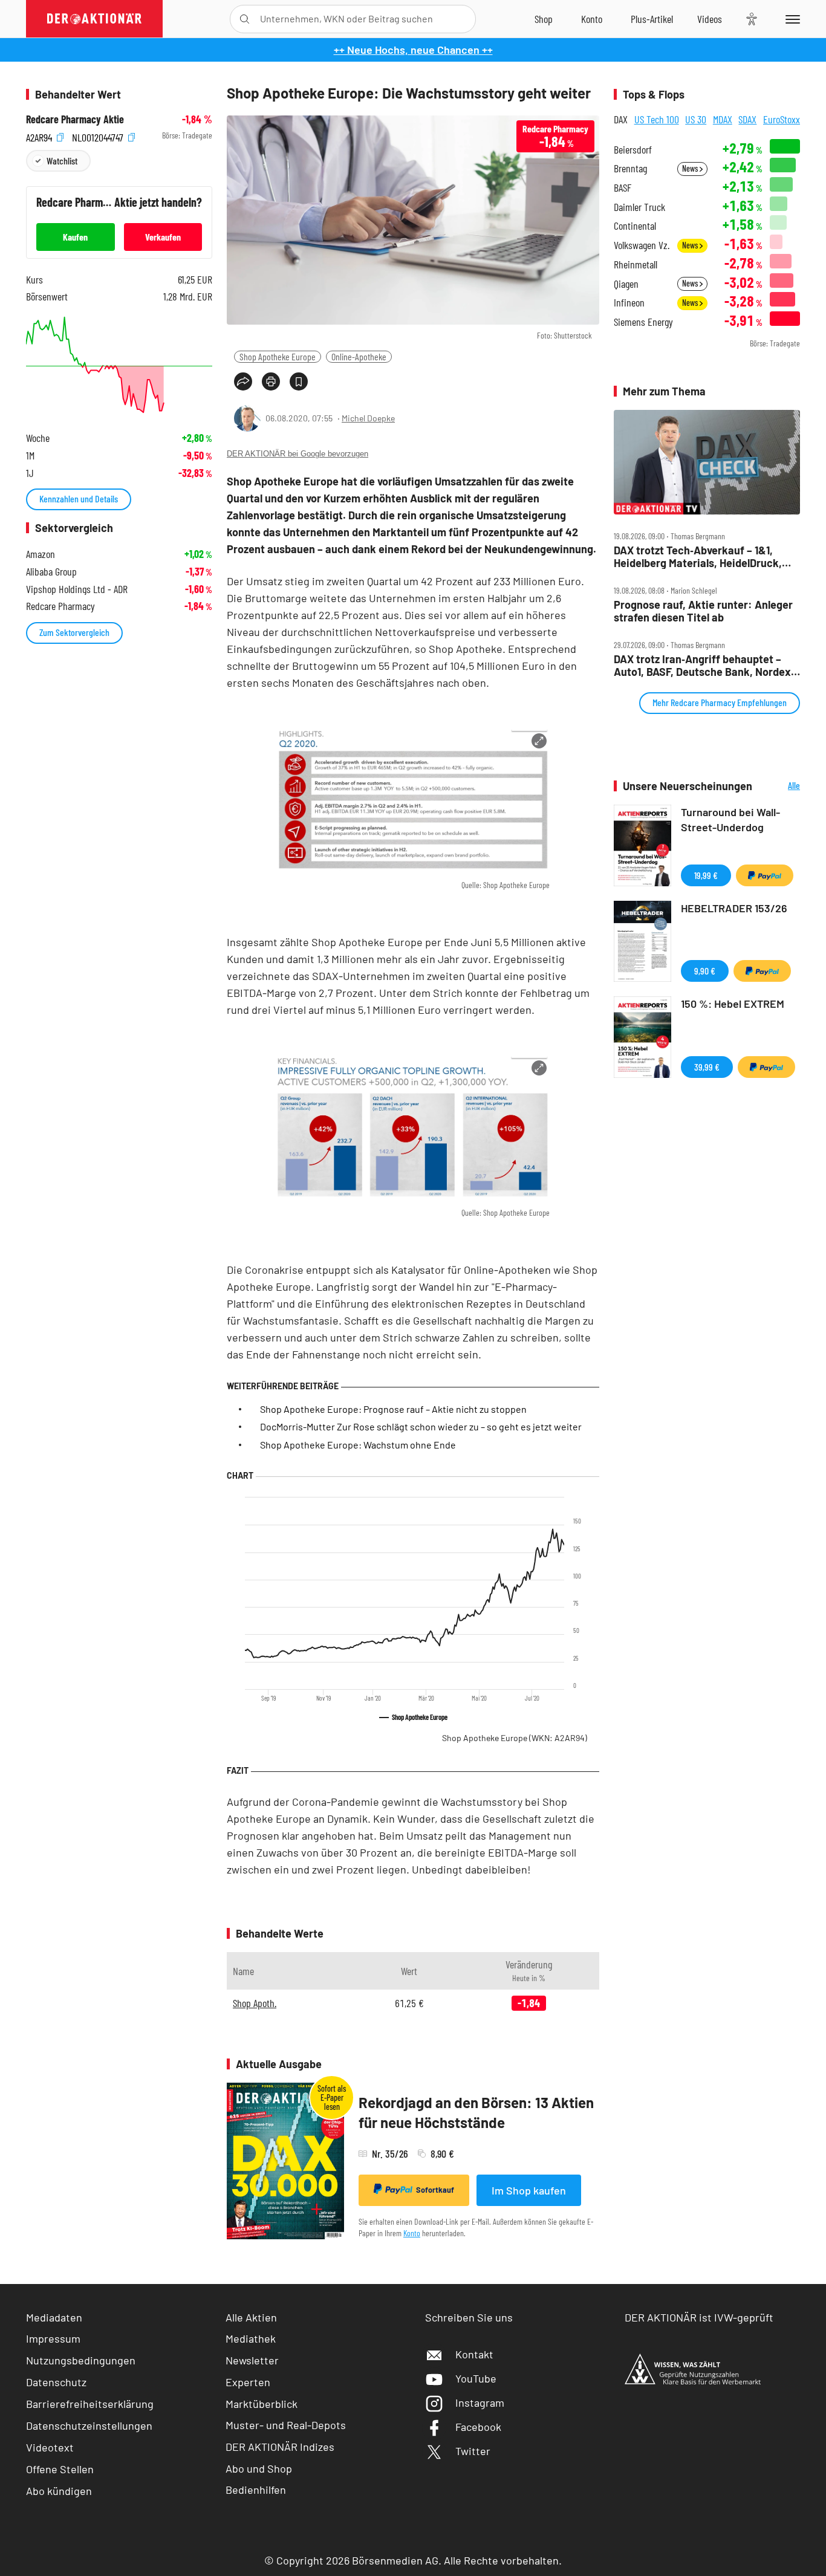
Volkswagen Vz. (642, 245)
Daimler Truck (639, 207)
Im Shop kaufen (529, 2190)
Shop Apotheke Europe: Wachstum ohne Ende (358, 1445)
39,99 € (707, 1067)
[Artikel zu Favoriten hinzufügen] (299, 381)
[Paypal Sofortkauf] (765, 875)
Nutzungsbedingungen (81, 2360)
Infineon (629, 303)
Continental (635, 226)
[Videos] (710, 19)
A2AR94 (40, 136)
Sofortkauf (435, 2190)
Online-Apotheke (359, 356)
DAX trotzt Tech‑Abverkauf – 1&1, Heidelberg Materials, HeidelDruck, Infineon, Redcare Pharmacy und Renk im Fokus (698, 556)
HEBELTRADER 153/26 (734, 908)
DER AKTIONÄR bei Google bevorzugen (298, 454)
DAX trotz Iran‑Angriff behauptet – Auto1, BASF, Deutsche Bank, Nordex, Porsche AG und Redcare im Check (704, 665)
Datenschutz (56, 2382)
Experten (248, 2382)
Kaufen (75, 237)
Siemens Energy (643, 322)
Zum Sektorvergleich (74, 632)
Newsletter (252, 2360)
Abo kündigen (59, 2491)
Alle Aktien (251, 2317)
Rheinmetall (636, 264)
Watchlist (62, 161)
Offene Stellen (60, 2469)
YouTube (476, 2378)
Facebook (478, 2427)
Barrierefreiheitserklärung (90, 2404)
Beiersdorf (633, 150)
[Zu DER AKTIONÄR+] (652, 19)
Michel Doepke (368, 418)
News (691, 168)
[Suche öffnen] (245, 19)
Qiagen (626, 284)
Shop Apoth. (255, 2003)
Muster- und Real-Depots (286, 2425)
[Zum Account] (592, 19)
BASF (623, 188)
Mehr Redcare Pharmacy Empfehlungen (720, 702)
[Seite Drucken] (271, 381)
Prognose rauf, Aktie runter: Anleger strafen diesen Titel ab (703, 611)
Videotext (50, 2447)
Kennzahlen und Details (79, 498)
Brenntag (630, 168)
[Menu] (791, 19)
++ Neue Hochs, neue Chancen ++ (413, 50)
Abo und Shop (259, 2468)
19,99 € (706, 875)
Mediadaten (54, 2317)
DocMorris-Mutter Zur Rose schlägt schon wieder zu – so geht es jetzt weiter (421, 1426)
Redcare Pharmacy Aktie (75, 119)
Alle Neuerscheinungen (779, 786)
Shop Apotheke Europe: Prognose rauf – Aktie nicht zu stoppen (393, 1409)
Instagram (480, 2402)
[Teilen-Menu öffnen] (243, 381)
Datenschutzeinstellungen (89, 2425)
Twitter (473, 2451)
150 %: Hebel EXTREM (733, 1004)
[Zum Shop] (544, 19)
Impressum (53, 2338)
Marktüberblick (262, 2404)
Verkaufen (163, 237)
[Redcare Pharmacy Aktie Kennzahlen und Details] (119, 365)
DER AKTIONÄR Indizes (280, 2447)
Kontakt (474, 2354)
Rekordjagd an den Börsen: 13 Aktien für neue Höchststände (476, 2113)
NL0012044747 (99, 136)
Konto (412, 2233)
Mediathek (251, 2338)
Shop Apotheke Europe (278, 356)
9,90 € (705, 971)
